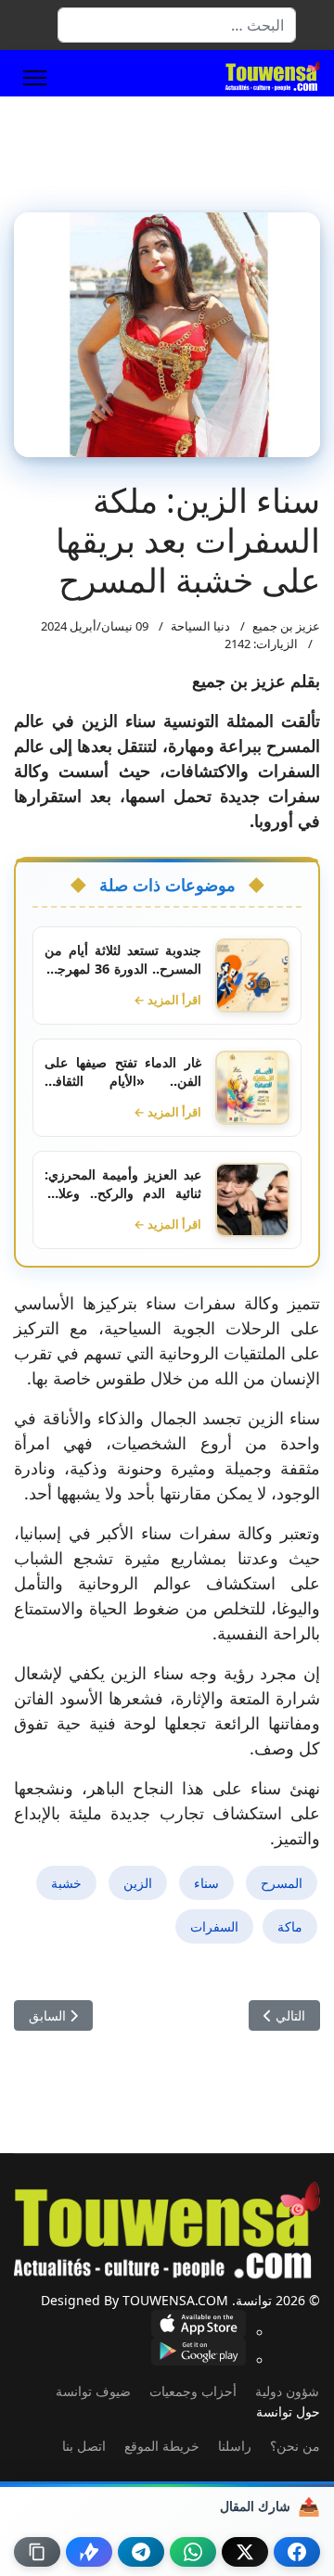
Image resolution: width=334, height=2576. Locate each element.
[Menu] (35, 78)
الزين (138, 1883)
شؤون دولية (287, 2391)
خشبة (66, 1883)
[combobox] (177, 25)
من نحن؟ (295, 2446)
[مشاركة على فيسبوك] (297, 2552)
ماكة (290, 1926)
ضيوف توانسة (93, 2391)
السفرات (214, 1926)
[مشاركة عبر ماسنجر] (89, 2552)
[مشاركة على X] (245, 2552)
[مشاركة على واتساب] (193, 2552)
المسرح (282, 1883)
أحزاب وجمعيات (193, 2391)
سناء (206, 1883)
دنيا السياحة (200, 626)
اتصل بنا (84, 2446)
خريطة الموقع (162, 2446)
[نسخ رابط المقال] (37, 2552)
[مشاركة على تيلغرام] (141, 2552)
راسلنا (235, 2446)
